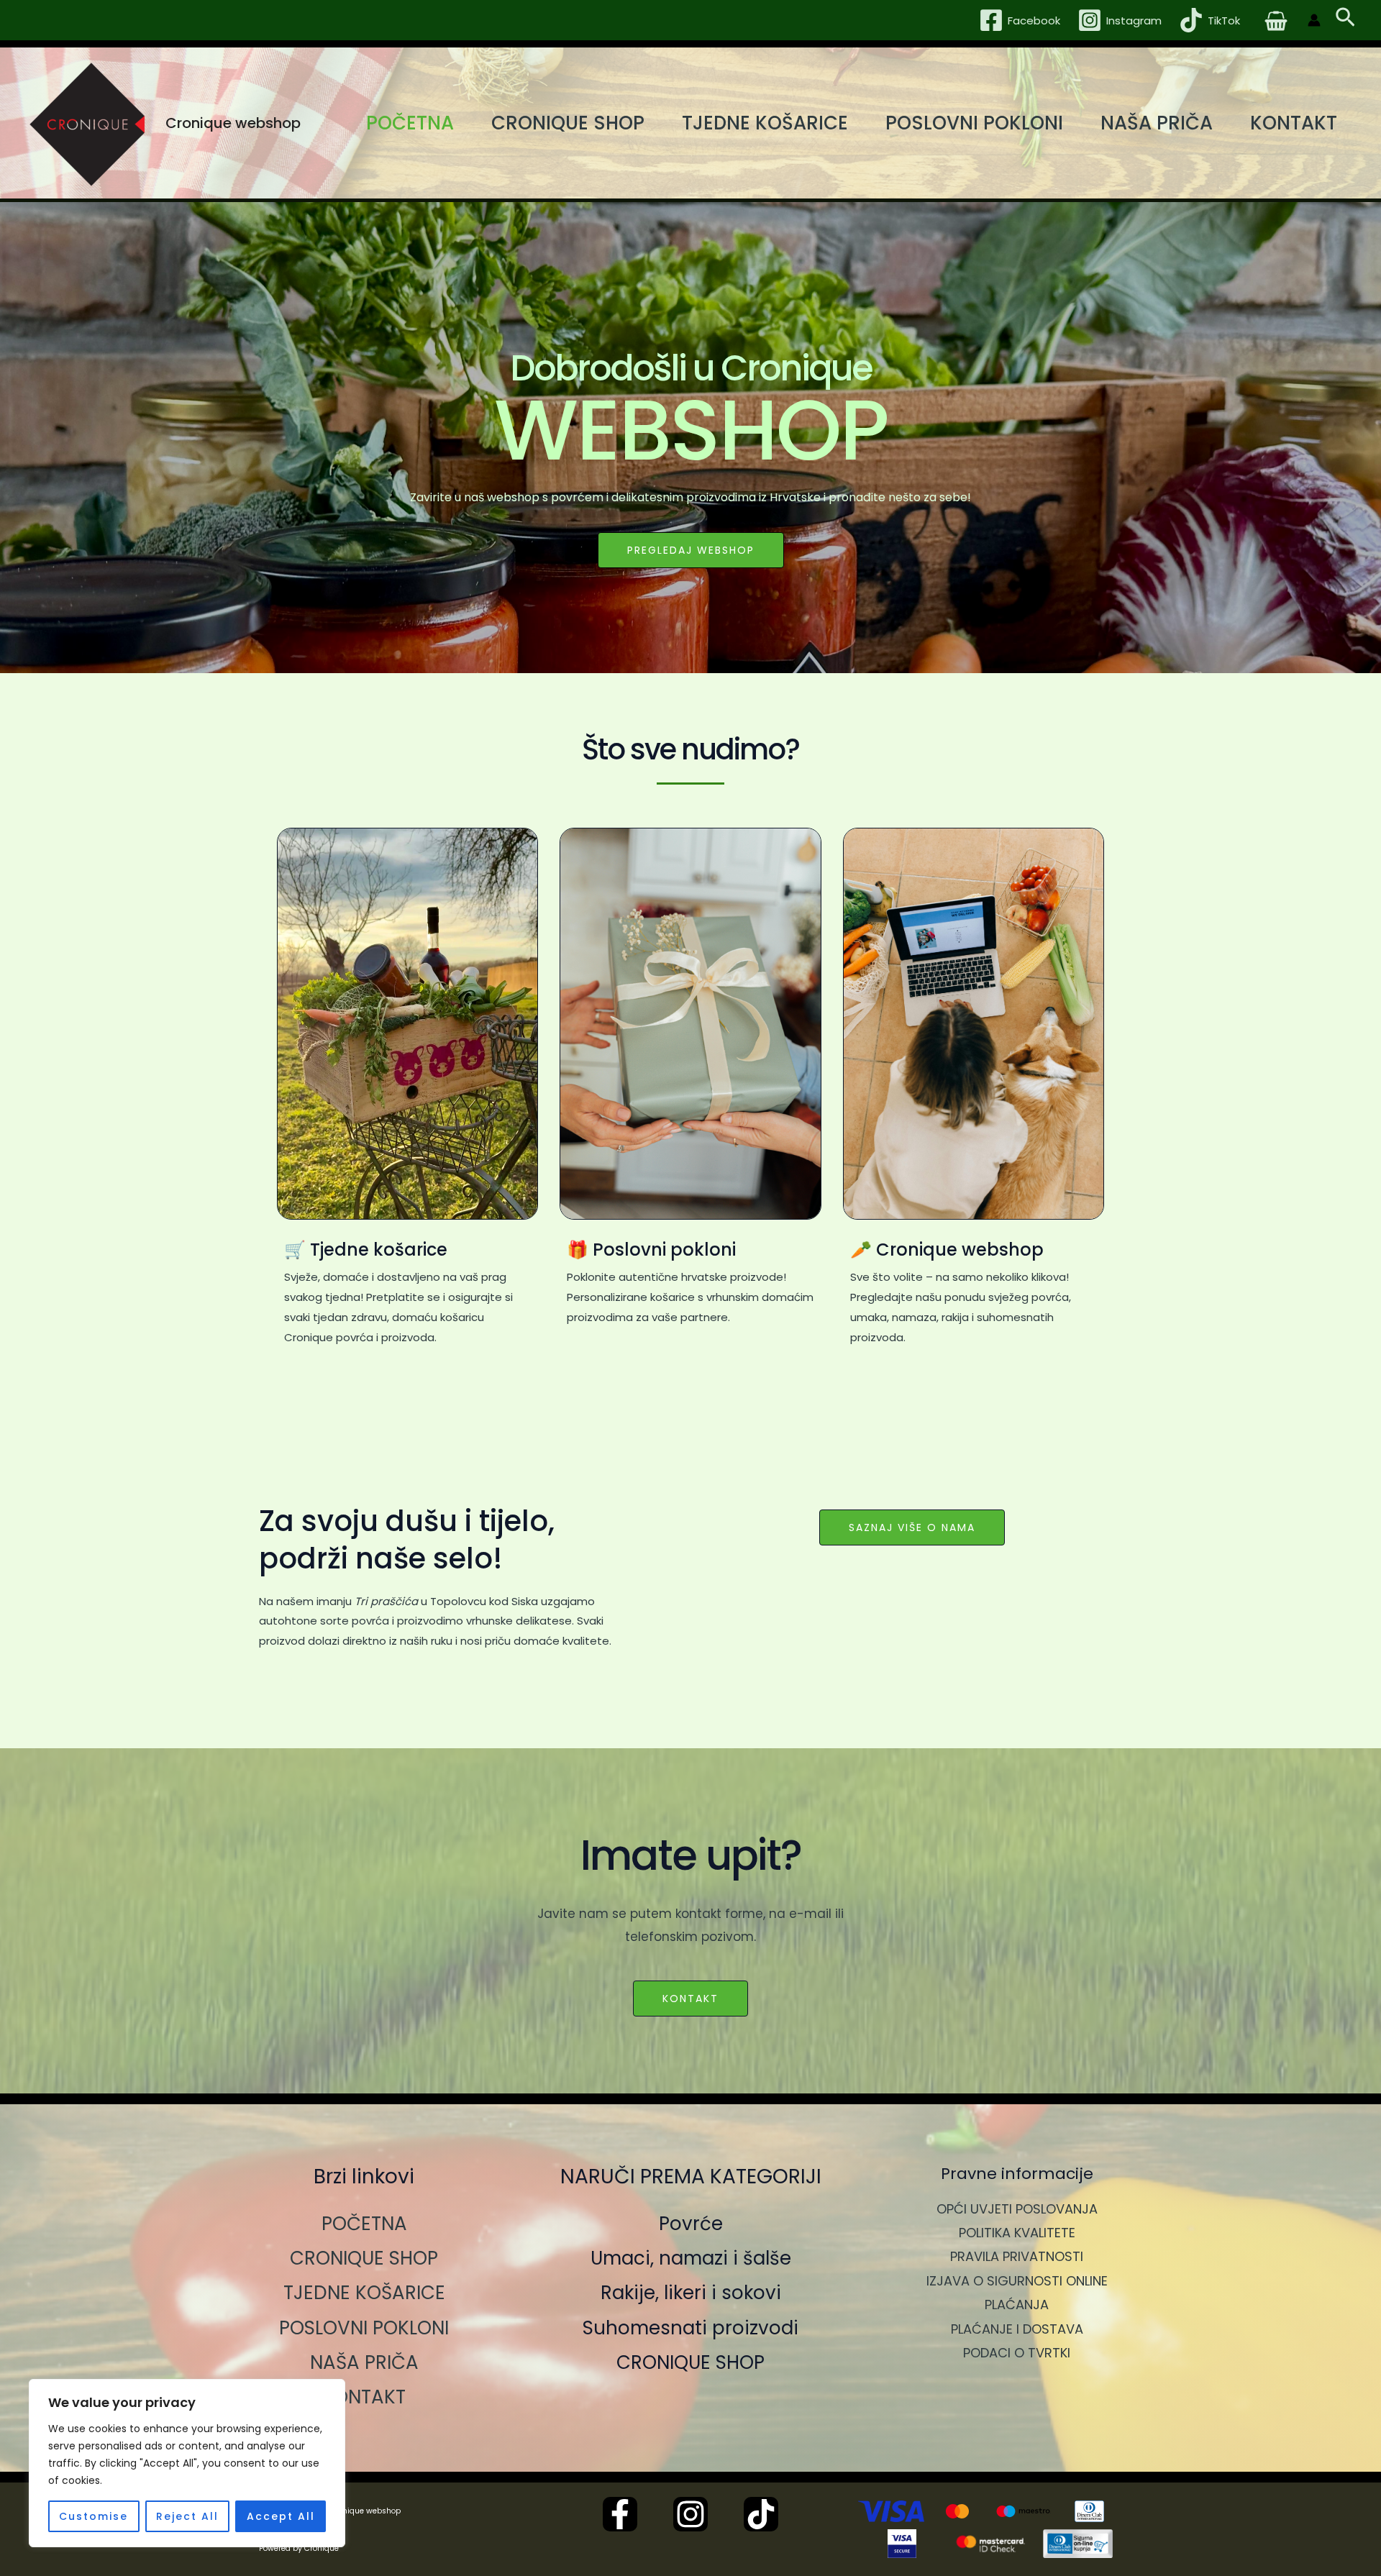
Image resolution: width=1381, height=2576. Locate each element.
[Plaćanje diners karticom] (1089, 2511)
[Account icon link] (1314, 20)
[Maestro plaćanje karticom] (1024, 2511)
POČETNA (410, 123)
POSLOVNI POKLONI (974, 123)
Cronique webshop (233, 123)
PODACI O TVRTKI (1017, 2353)
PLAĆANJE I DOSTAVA (1017, 2329)
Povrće (691, 2224)
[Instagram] (690, 2514)
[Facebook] (620, 2514)
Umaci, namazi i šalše (691, 2258)
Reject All (187, 2516)
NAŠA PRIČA (1157, 123)
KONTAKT (1294, 123)
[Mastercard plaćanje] (957, 2511)
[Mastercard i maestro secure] (990, 2544)
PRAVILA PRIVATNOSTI (1017, 2256)
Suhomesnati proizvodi (690, 2328)
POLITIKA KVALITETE (1017, 2233)
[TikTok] (761, 2514)
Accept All (281, 2516)
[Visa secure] (902, 2544)
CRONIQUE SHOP (568, 123)
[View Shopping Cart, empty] (1276, 20)
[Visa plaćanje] (891, 2511)
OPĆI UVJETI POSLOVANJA (1017, 2209)
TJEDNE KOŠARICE (765, 123)
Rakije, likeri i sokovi (691, 2293)
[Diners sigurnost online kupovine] (1078, 2544)
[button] (1345, 20)
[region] (187, 2463)
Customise (94, 2516)
